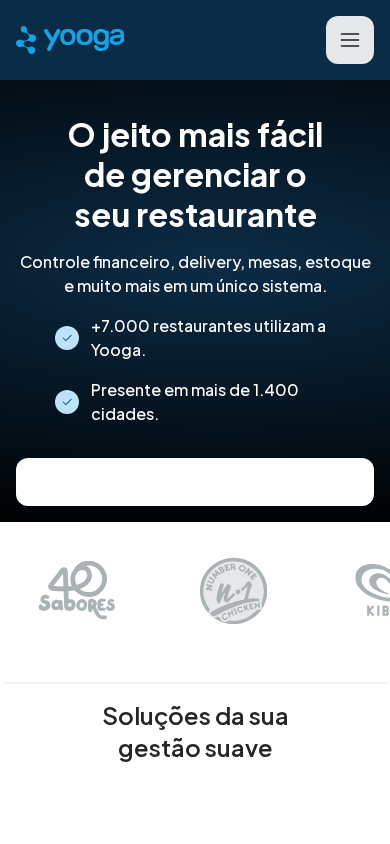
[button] (350, 40)
